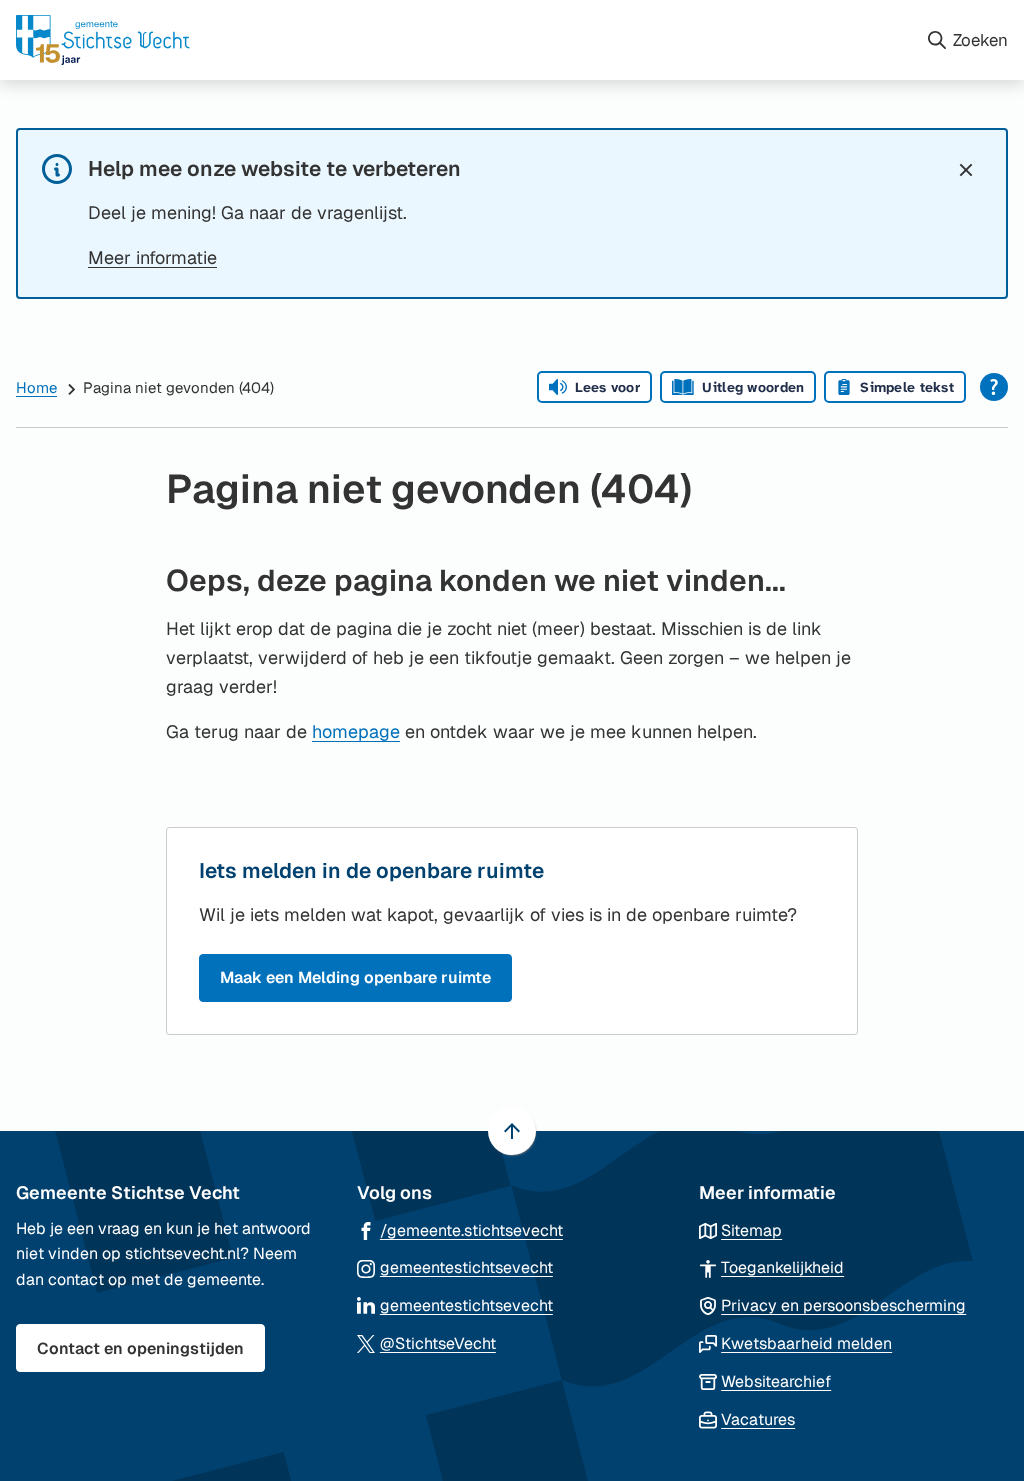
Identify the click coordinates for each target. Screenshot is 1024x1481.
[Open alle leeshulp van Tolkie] (994, 387)
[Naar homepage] (462, 40)
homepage (356, 731)
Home (36, 387)
